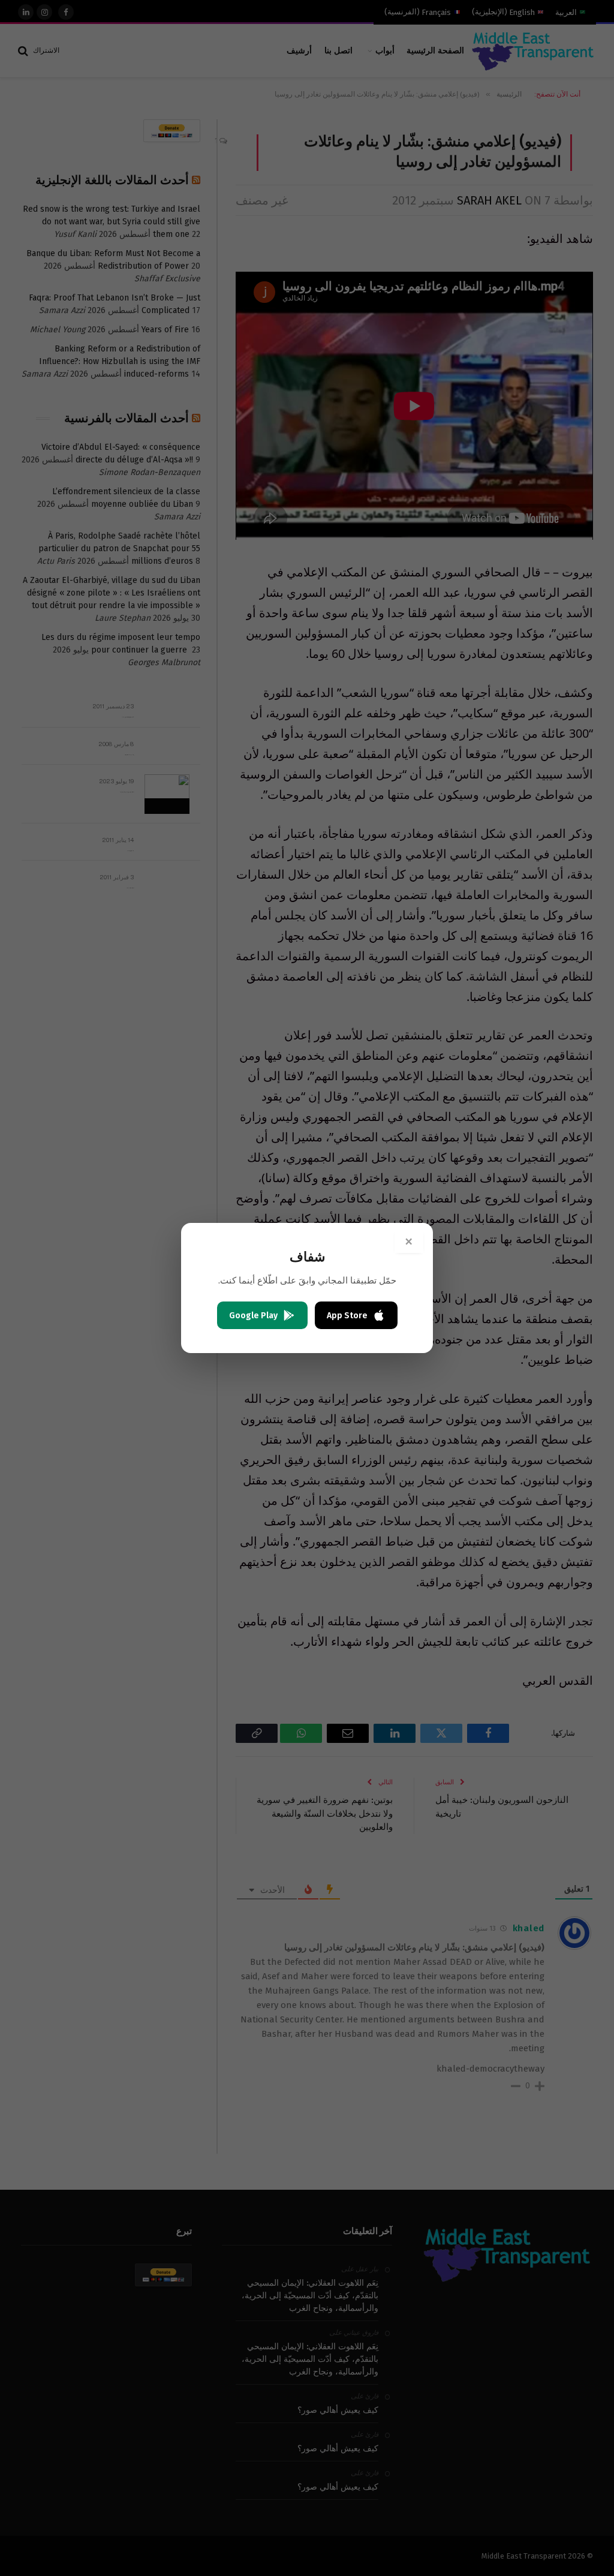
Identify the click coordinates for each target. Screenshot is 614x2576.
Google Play (253, 1316)
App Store (347, 1316)
